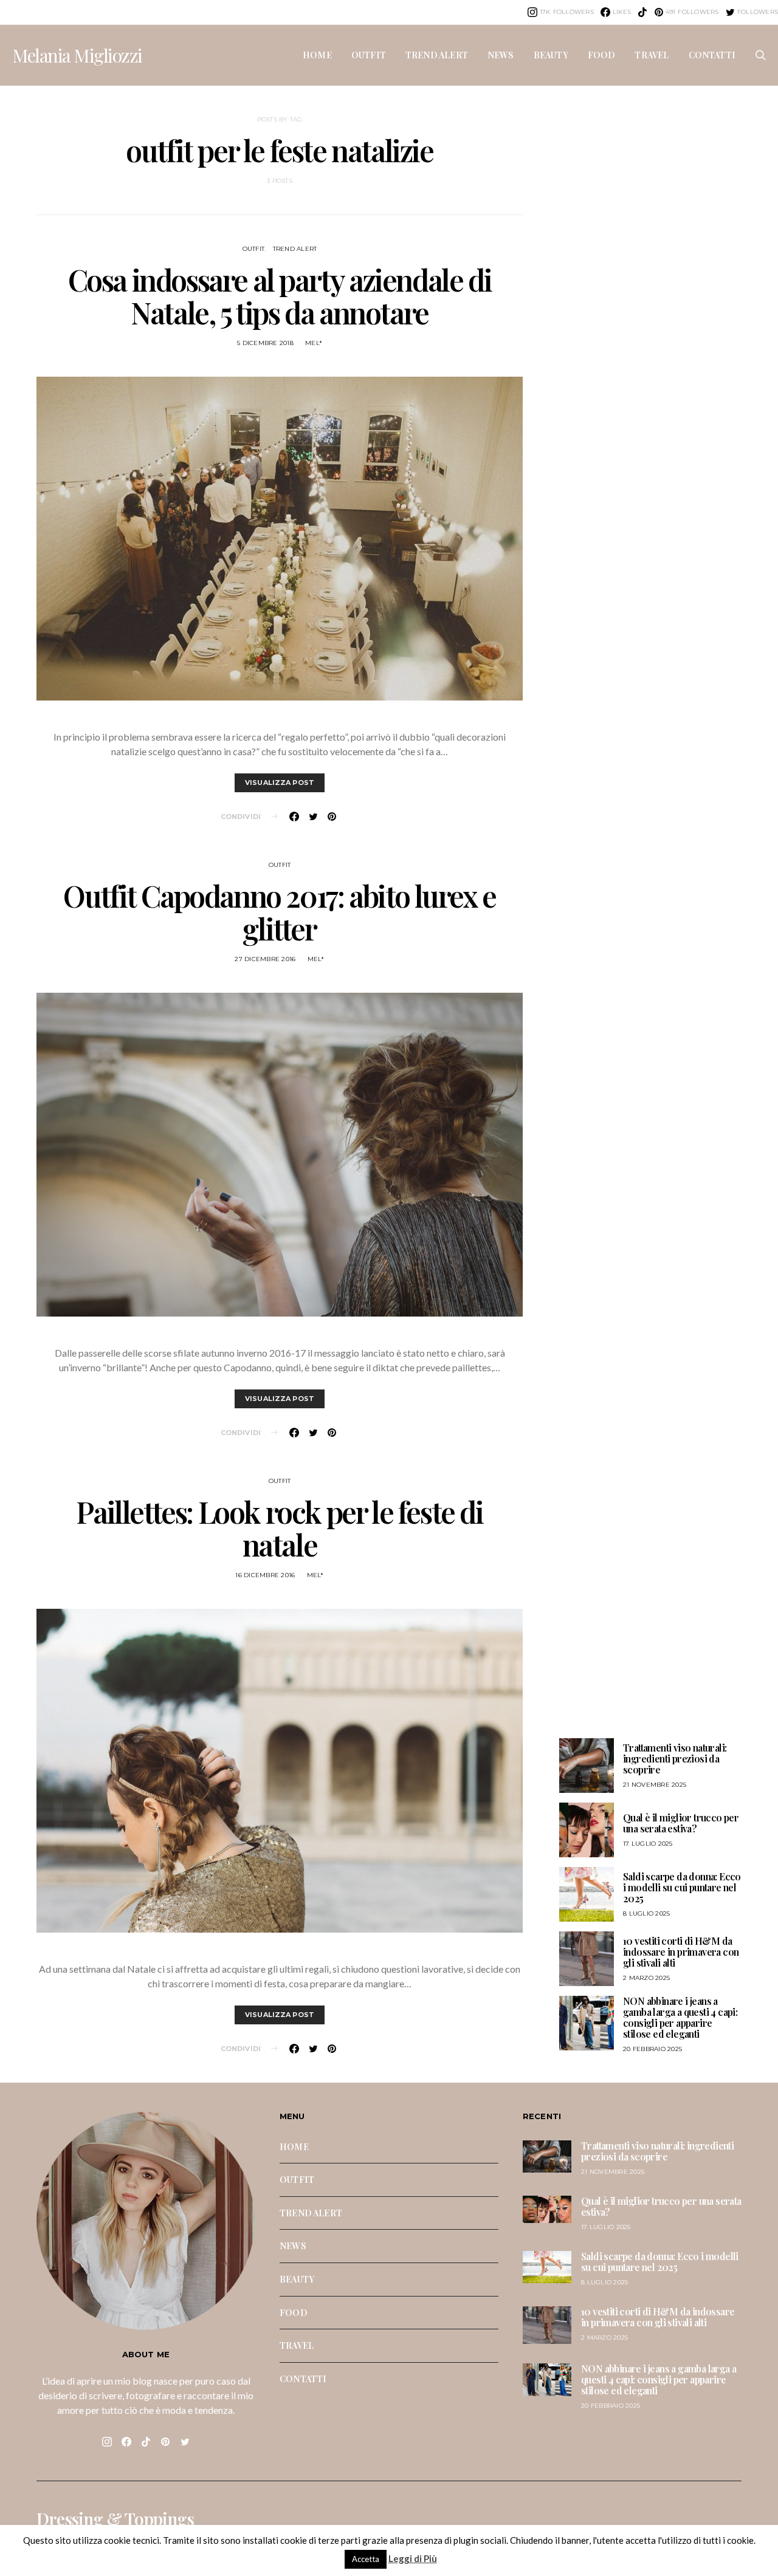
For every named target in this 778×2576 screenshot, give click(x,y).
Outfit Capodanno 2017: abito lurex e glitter (280, 912)
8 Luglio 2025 (646, 1913)
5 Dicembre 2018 (265, 343)
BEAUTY (551, 55)
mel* (314, 343)
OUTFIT (369, 55)
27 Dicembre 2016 (265, 959)
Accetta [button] (366, 2559)
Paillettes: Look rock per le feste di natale (279, 1528)
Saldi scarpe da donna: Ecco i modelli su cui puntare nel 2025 (682, 1887)
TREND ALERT (437, 55)
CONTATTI (712, 55)
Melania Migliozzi (77, 55)
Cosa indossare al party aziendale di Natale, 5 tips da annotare (280, 296)
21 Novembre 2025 (655, 1785)
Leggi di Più (413, 2558)
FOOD (602, 55)
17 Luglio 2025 (648, 1844)
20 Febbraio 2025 (652, 2049)
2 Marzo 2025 (646, 1978)
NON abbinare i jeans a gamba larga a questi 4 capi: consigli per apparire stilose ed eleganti (680, 2017)
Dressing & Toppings (115, 2519)
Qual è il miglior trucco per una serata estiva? (681, 1823)
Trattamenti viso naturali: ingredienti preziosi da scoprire (675, 1759)
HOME (317, 55)
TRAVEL (652, 55)
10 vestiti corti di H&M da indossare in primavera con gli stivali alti (681, 1952)
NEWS (501, 55)
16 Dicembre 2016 (265, 1575)
